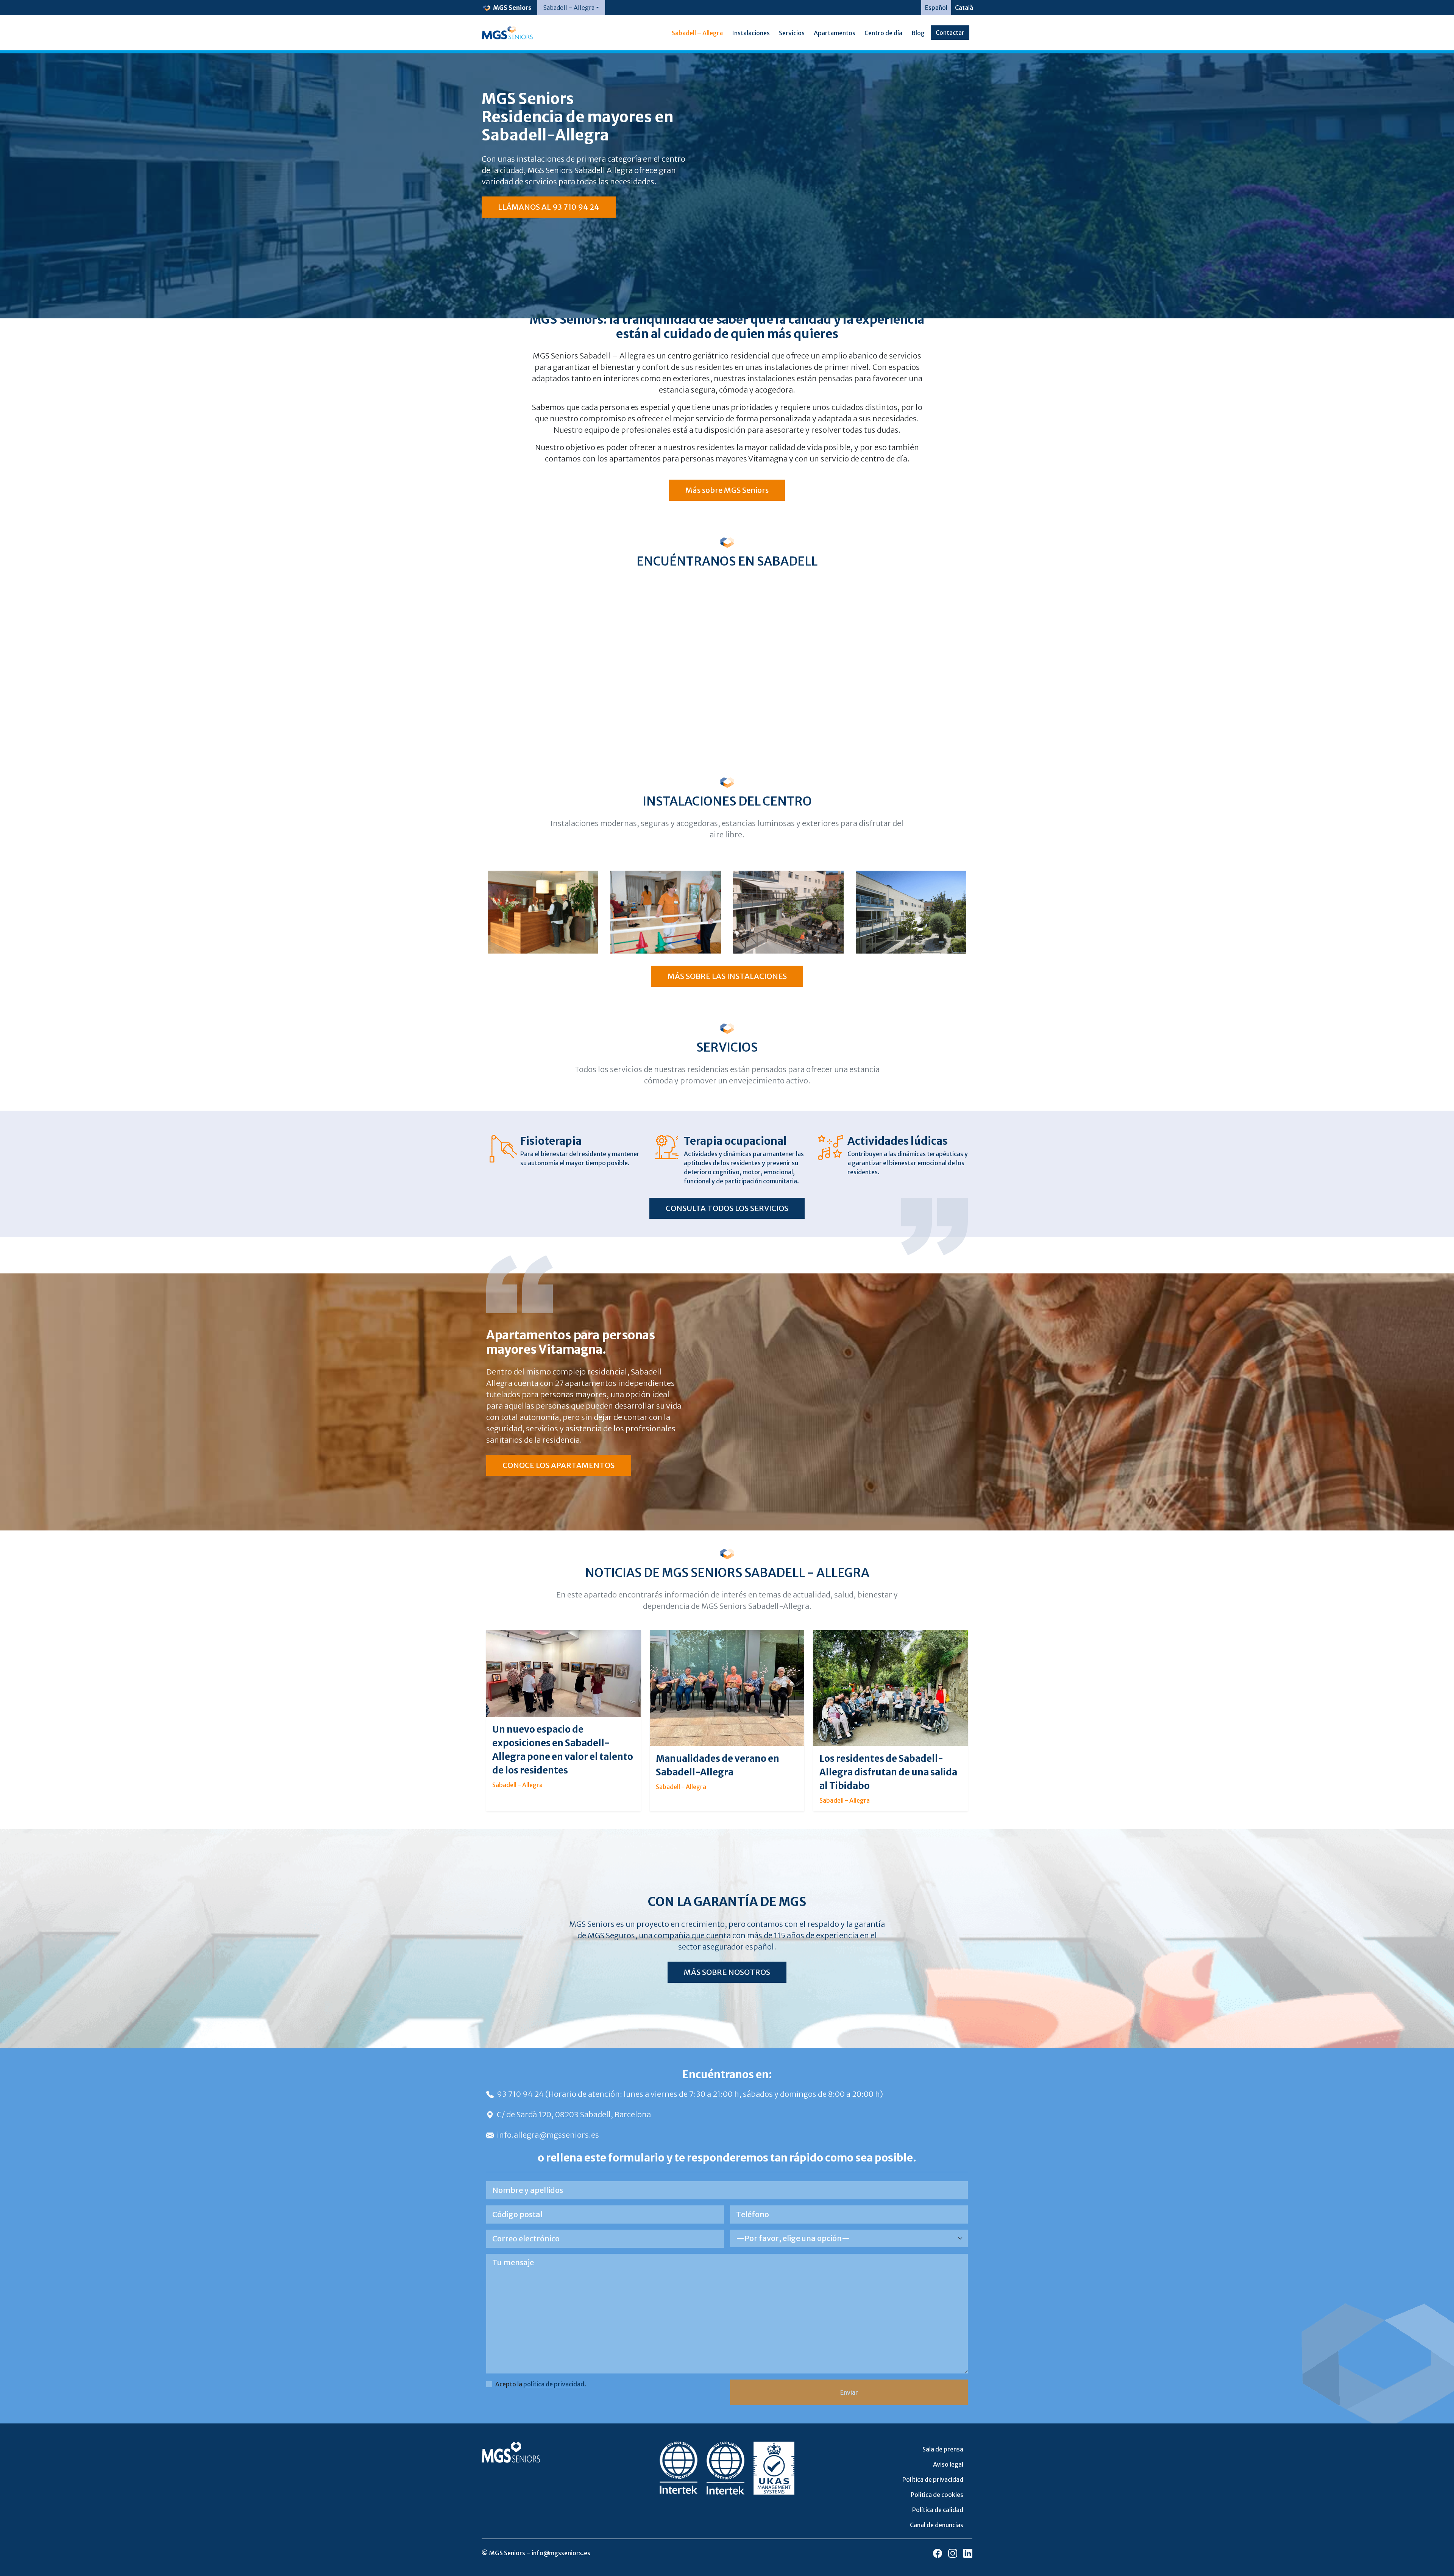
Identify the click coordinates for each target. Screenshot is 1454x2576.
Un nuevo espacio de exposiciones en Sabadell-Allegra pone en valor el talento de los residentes (563, 1750)
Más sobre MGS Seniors (727, 490)
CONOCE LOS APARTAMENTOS (559, 1465)
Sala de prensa (943, 2449)
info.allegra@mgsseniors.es (548, 2135)
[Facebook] (938, 2553)
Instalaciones (751, 33)
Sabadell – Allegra (697, 33)
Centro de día (883, 33)
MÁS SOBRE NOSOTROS (727, 1972)
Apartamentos (835, 33)
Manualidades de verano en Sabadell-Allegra (718, 1765)
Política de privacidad (933, 2479)
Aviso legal (948, 2464)
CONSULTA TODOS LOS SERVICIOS (727, 1208)
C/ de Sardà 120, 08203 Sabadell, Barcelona (574, 2114)
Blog (918, 33)
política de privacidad (554, 2384)
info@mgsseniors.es (561, 2553)
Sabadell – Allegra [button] (569, 8)
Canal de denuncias (937, 2525)
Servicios (792, 33)
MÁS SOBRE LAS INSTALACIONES (727, 976)
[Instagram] (953, 2553)
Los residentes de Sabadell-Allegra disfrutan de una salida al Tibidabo (888, 1772)
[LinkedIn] (968, 2553)
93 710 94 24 (521, 2094)
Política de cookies (937, 2495)
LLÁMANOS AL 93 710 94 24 (548, 207)
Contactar (950, 33)
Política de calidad (938, 2510)
